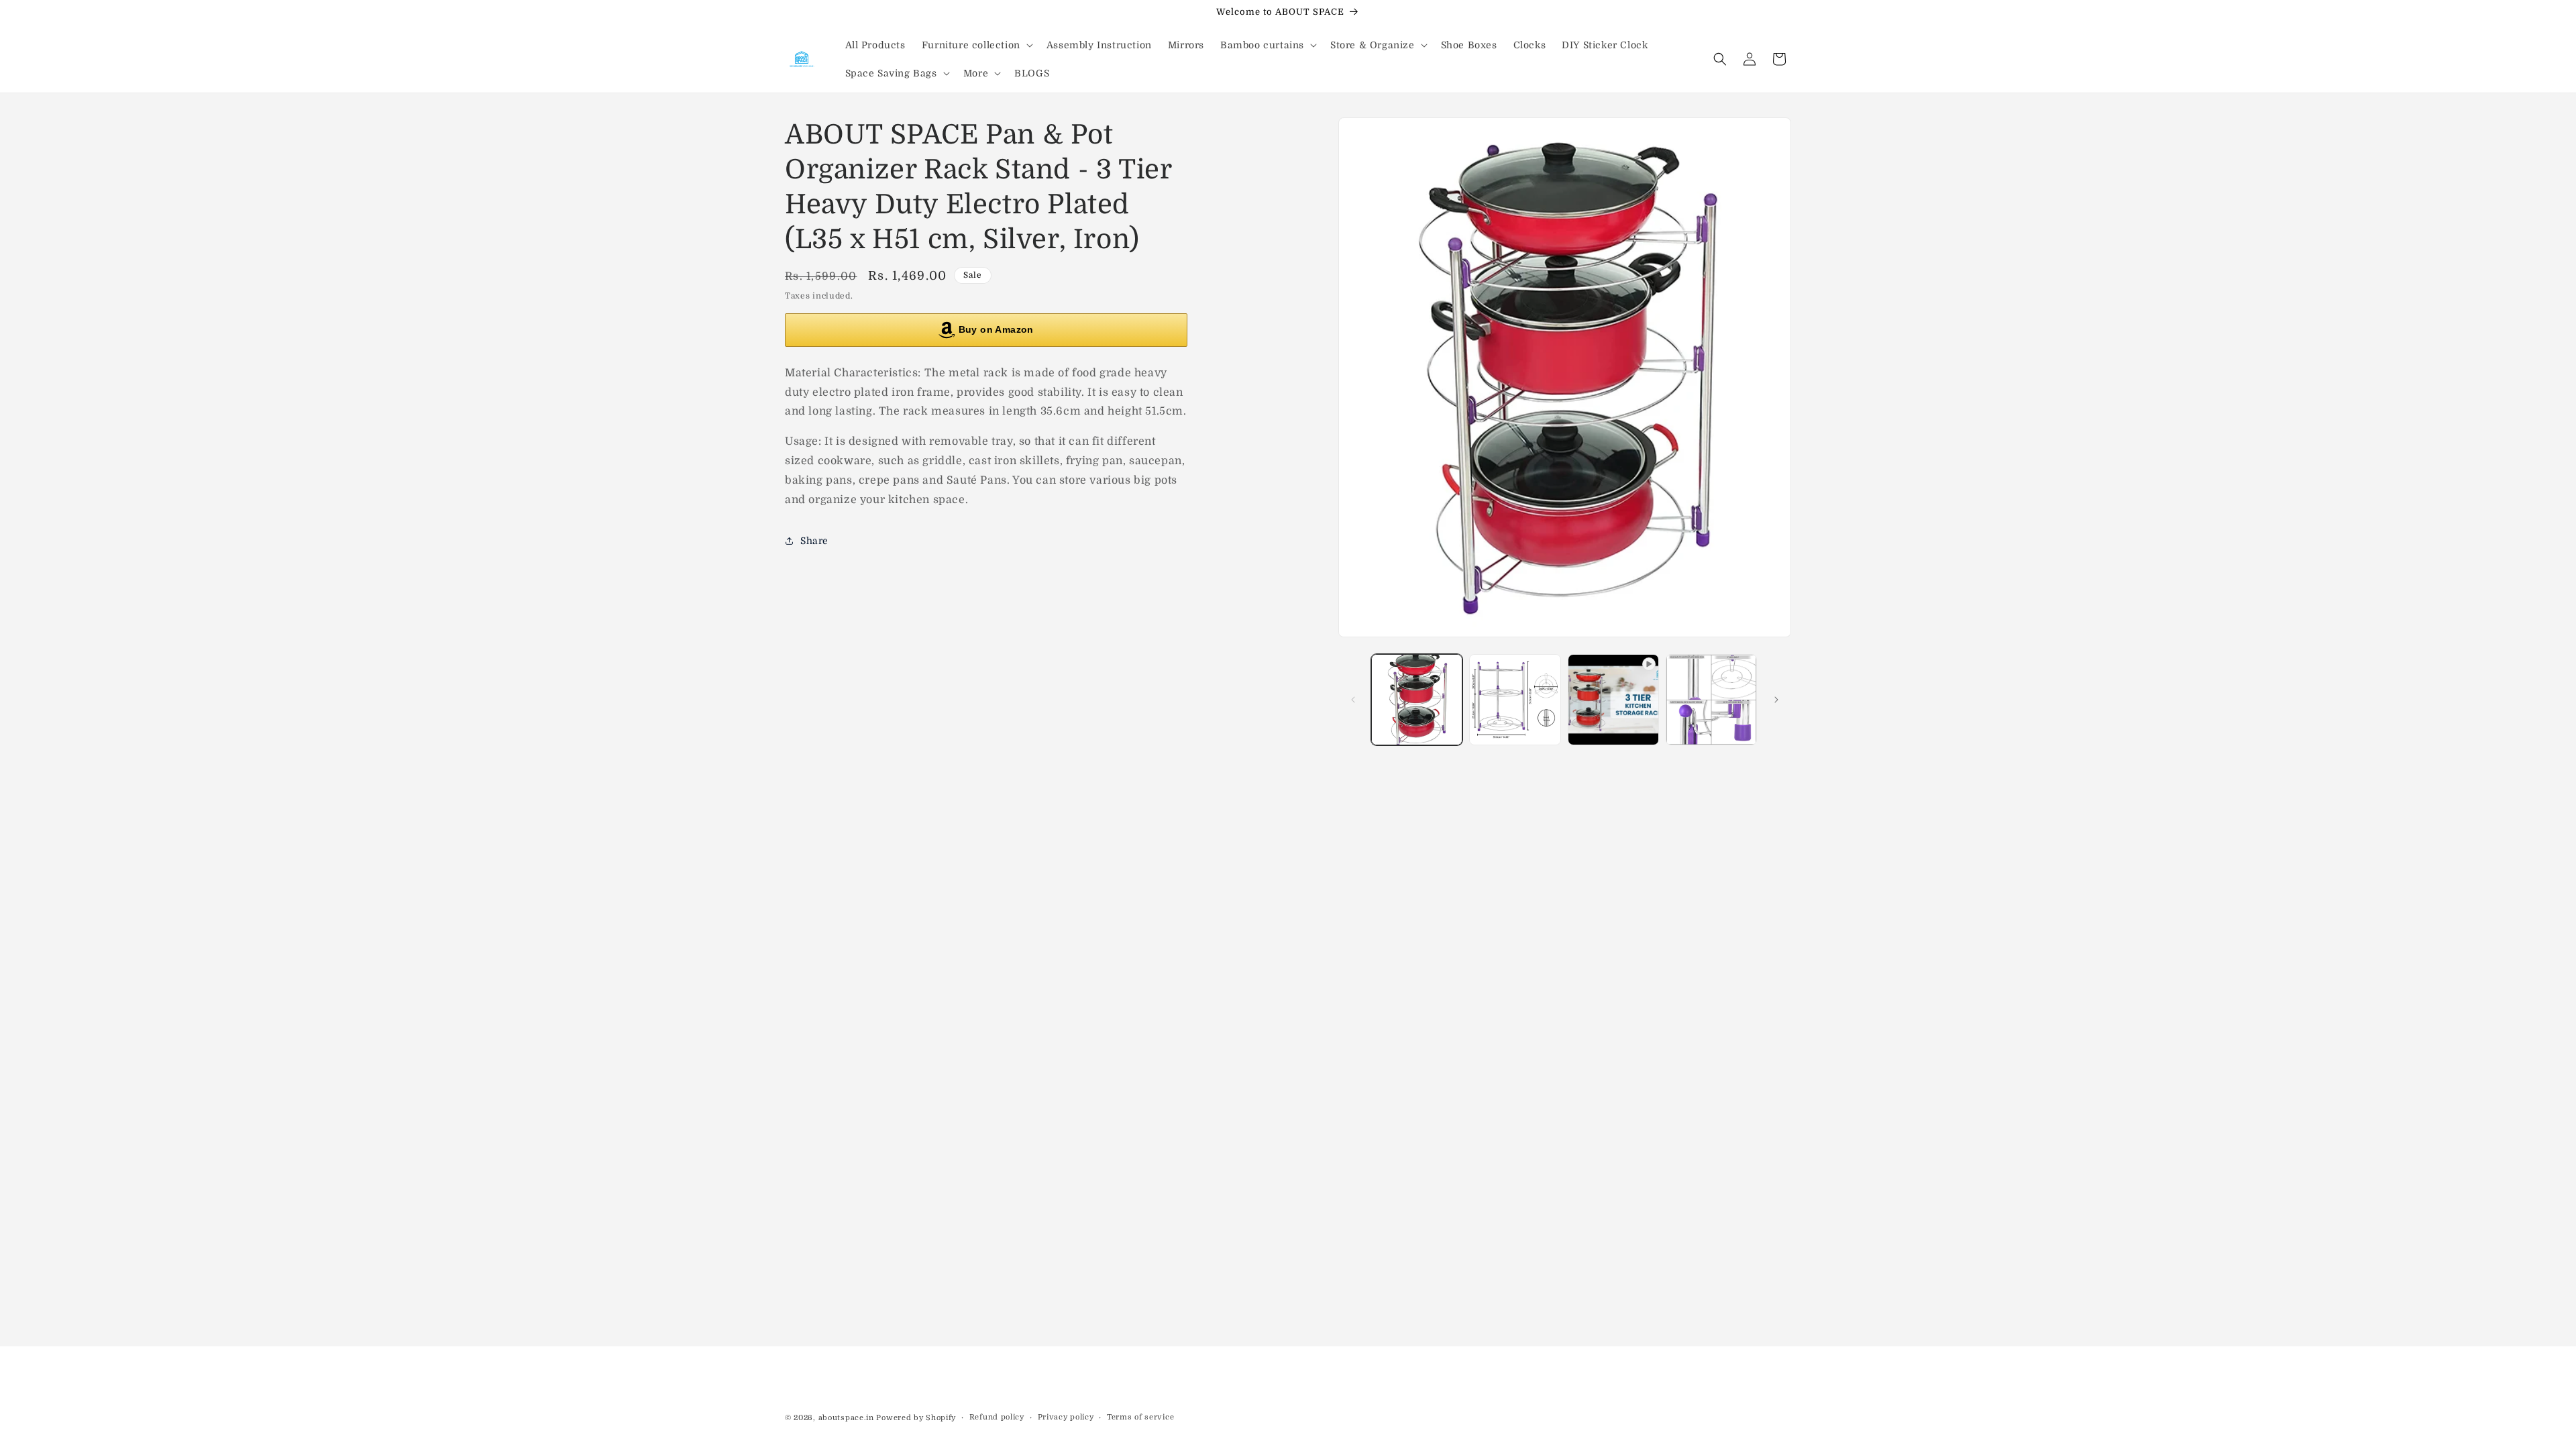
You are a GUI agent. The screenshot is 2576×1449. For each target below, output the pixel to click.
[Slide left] (1353, 700)
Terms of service (1140, 1417)
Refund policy (997, 1417)
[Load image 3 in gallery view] (1711, 700)
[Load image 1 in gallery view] (1417, 700)
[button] (976, 45)
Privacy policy (1066, 1417)
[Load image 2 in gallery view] (1515, 700)
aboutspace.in (846, 1418)
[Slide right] (1776, 700)
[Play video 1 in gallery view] (1613, 700)
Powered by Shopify (916, 1418)
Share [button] (814, 541)
